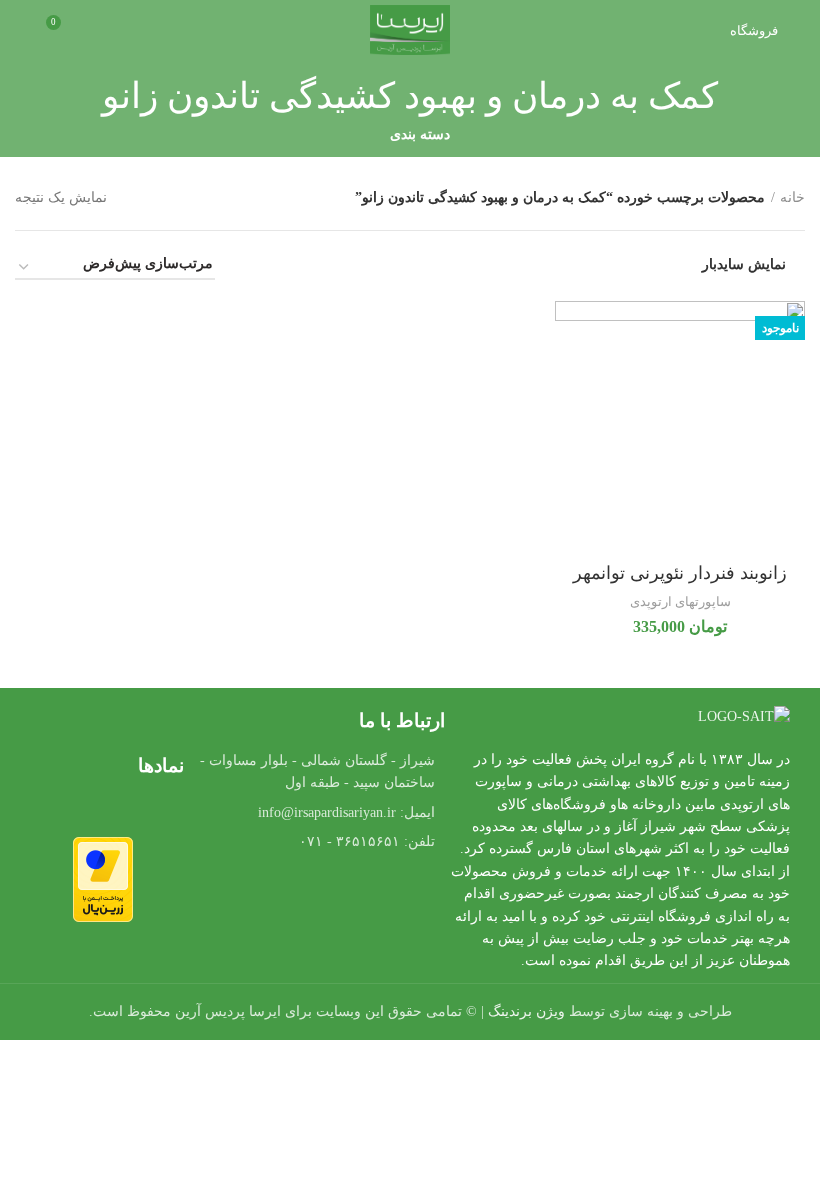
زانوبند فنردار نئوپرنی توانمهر (680, 573)
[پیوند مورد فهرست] (319, 813)
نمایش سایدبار (744, 265)
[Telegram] (319, 898)
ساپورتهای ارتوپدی (680, 601)
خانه (792, 197)
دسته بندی (420, 135)
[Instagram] (264, 898)
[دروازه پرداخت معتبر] (103, 878)
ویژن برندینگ (526, 1011)
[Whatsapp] (374, 898)
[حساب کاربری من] (22, 30)
